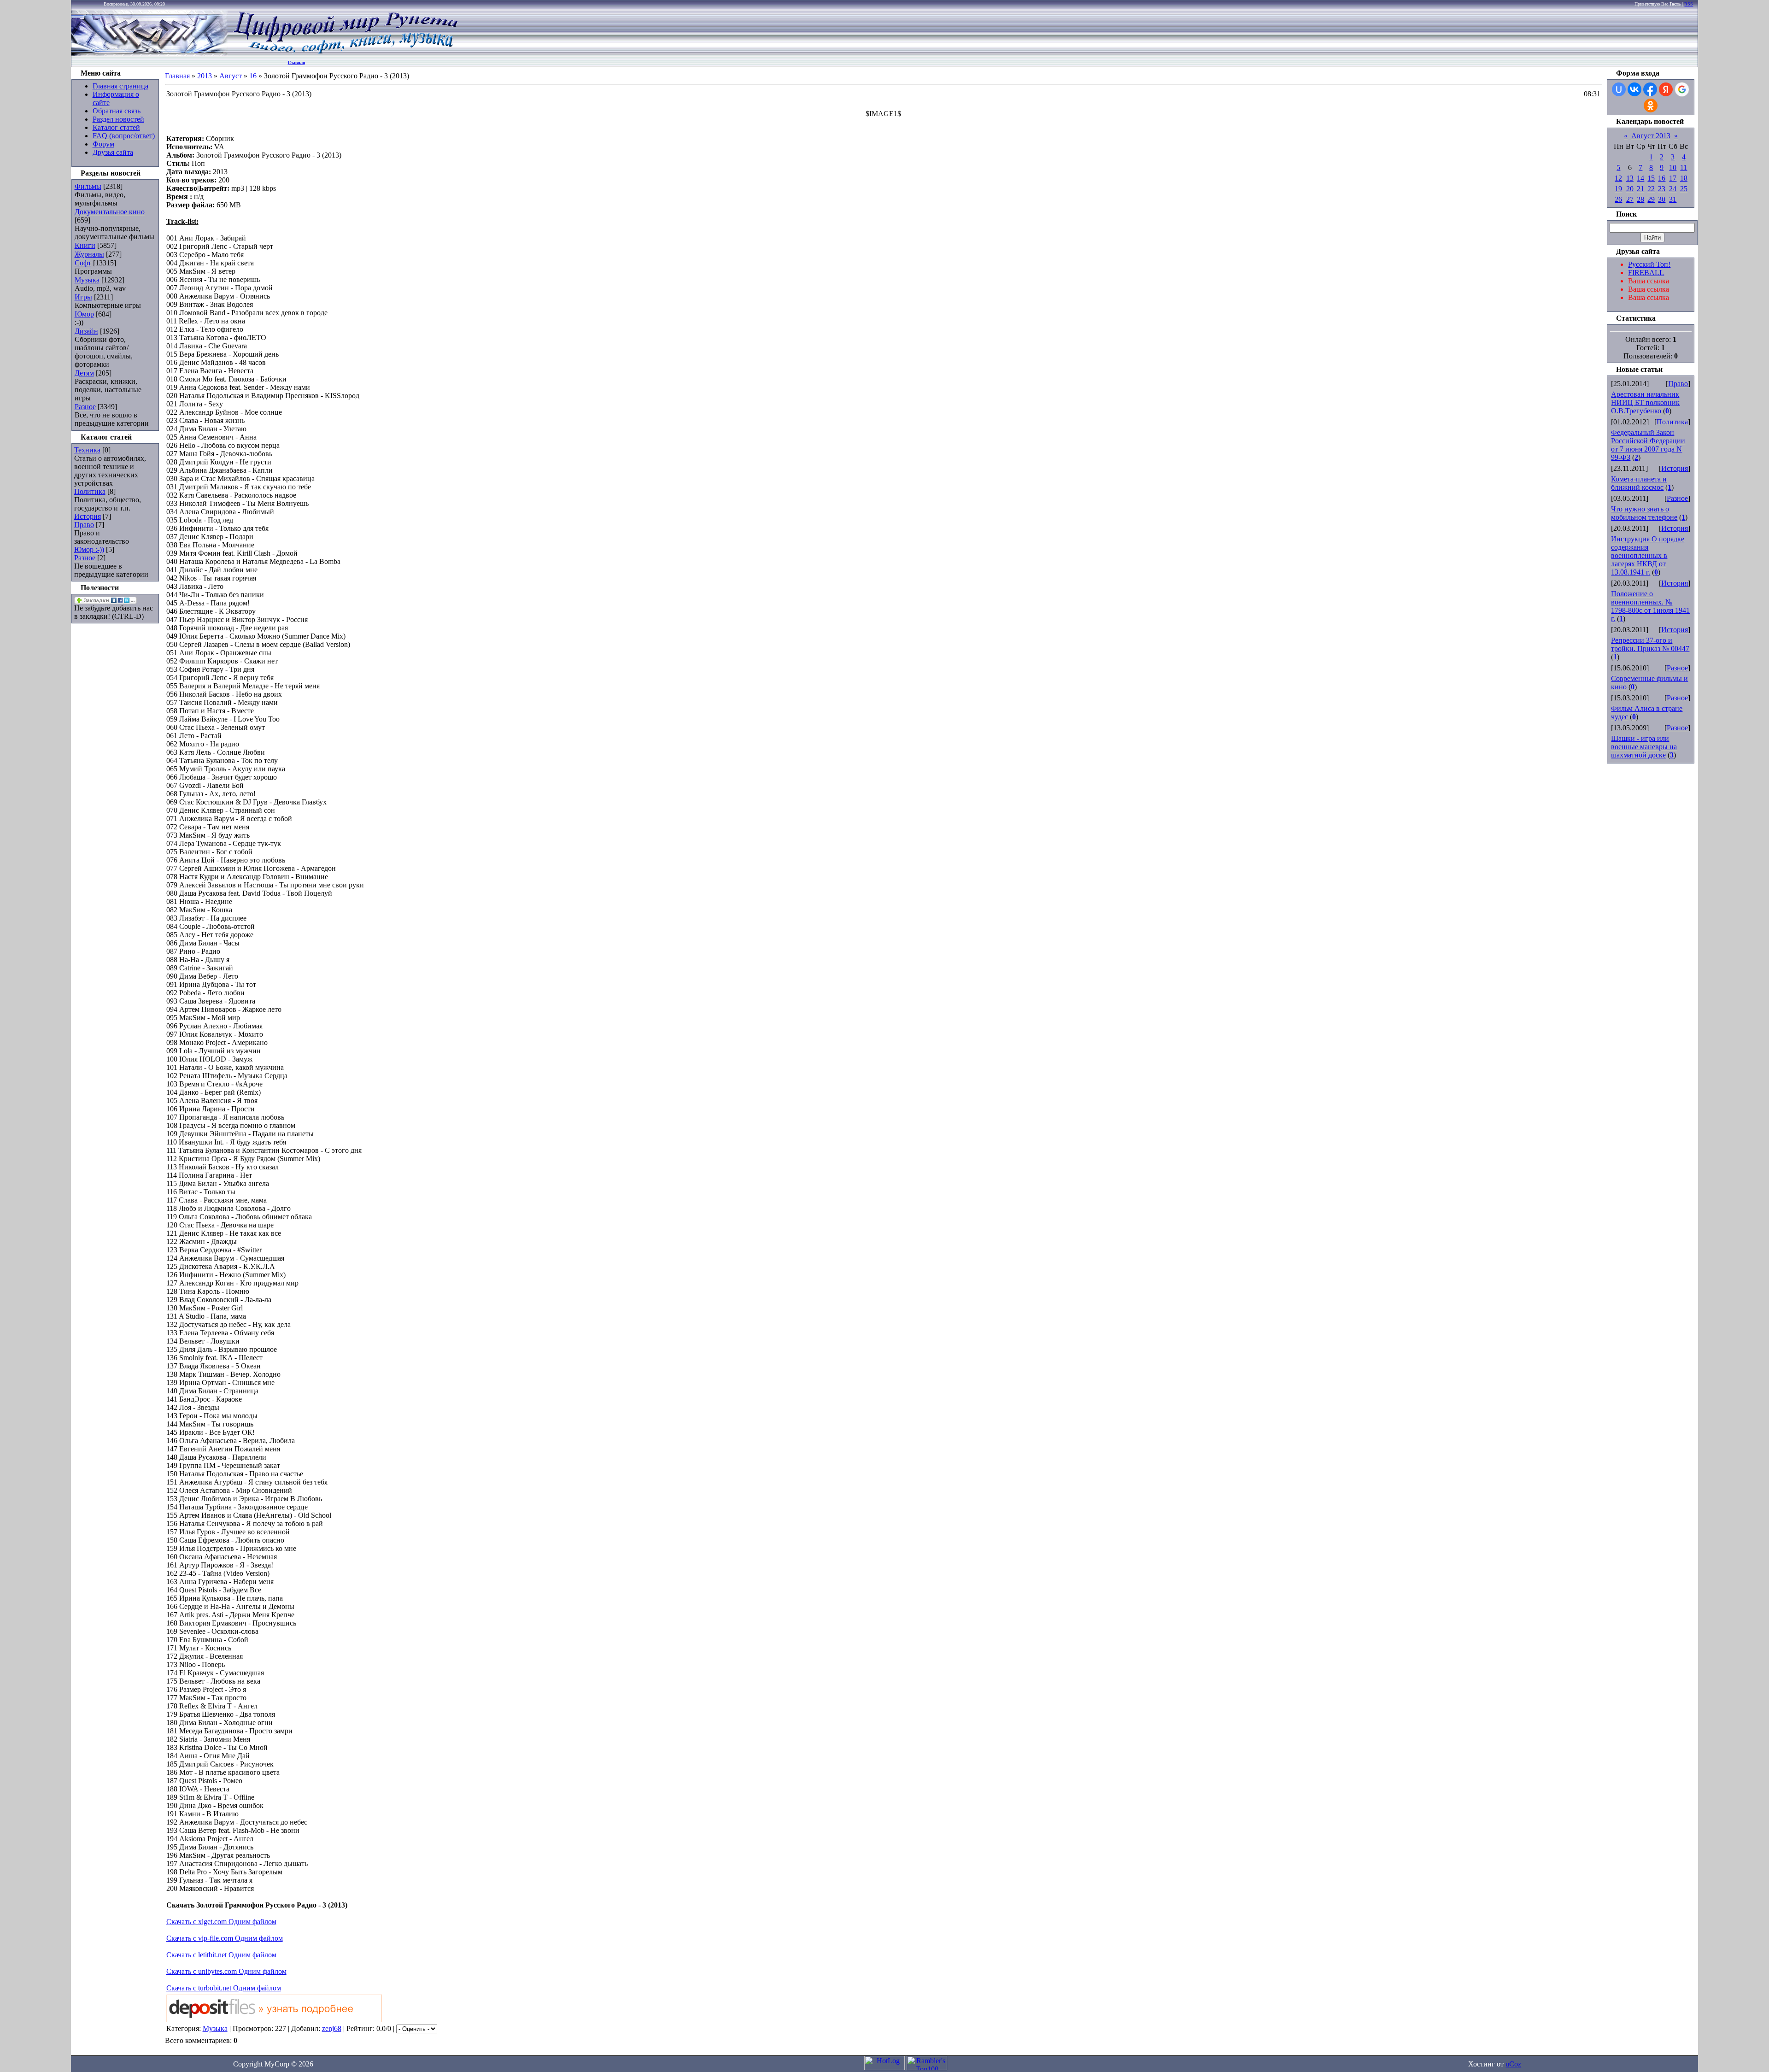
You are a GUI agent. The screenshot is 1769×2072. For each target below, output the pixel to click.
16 (253, 76)
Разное (85, 407)
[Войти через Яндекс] (1666, 89)
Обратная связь (117, 111)
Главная (296, 62)
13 (1630, 178)
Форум (103, 144)
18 (1684, 178)
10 (1673, 167)
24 (1673, 189)
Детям (84, 373)
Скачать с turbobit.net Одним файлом (224, 1988)
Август (231, 76)
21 (1640, 189)
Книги (85, 245)
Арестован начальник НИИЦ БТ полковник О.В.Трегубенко (1645, 402)
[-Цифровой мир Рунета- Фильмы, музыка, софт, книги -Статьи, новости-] (345, 53)
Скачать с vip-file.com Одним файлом (225, 1938)
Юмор (84, 314)
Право (84, 525)
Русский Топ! (1649, 264)
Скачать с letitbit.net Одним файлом (221, 1955)
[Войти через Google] (1682, 89)
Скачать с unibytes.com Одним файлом (226, 1971)
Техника (87, 450)
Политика (90, 491)
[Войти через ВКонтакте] (1634, 89)
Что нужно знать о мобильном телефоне (1644, 513)
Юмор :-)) (89, 549)
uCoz (1513, 2064)
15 (1651, 178)
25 (1684, 189)
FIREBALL (1646, 273)
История (88, 516)
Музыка (87, 280)
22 (1651, 189)
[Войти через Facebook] (1650, 89)
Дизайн (86, 331)
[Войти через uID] (1619, 89)
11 (1684, 167)
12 (1618, 178)
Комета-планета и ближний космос (1639, 483)
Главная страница (120, 86)
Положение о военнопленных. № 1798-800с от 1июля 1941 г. (1650, 606)
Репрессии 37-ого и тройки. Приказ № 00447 (1650, 644)
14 (1640, 178)
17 (1673, 178)
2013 (205, 76)
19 (1618, 189)
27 (1630, 199)
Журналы (89, 254)
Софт (83, 263)
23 (1662, 189)
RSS (1689, 4)
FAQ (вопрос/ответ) (124, 136)
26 (1618, 199)
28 (1640, 199)
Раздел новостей (118, 119)
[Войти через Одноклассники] (1651, 106)
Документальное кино (110, 212)
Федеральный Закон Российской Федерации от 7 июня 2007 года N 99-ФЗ (1648, 445)
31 (1673, 199)
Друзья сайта (113, 152)
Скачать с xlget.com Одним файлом (221, 1922)
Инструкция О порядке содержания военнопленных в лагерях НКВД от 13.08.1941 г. (1648, 555)
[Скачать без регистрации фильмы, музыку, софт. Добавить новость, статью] (150, 53)
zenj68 (332, 2028)
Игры (83, 297)
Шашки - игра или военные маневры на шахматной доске (1644, 747)
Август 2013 (1651, 136)
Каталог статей (116, 127)
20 (1630, 189)
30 (1662, 199)
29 (1651, 199)
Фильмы (88, 186)
